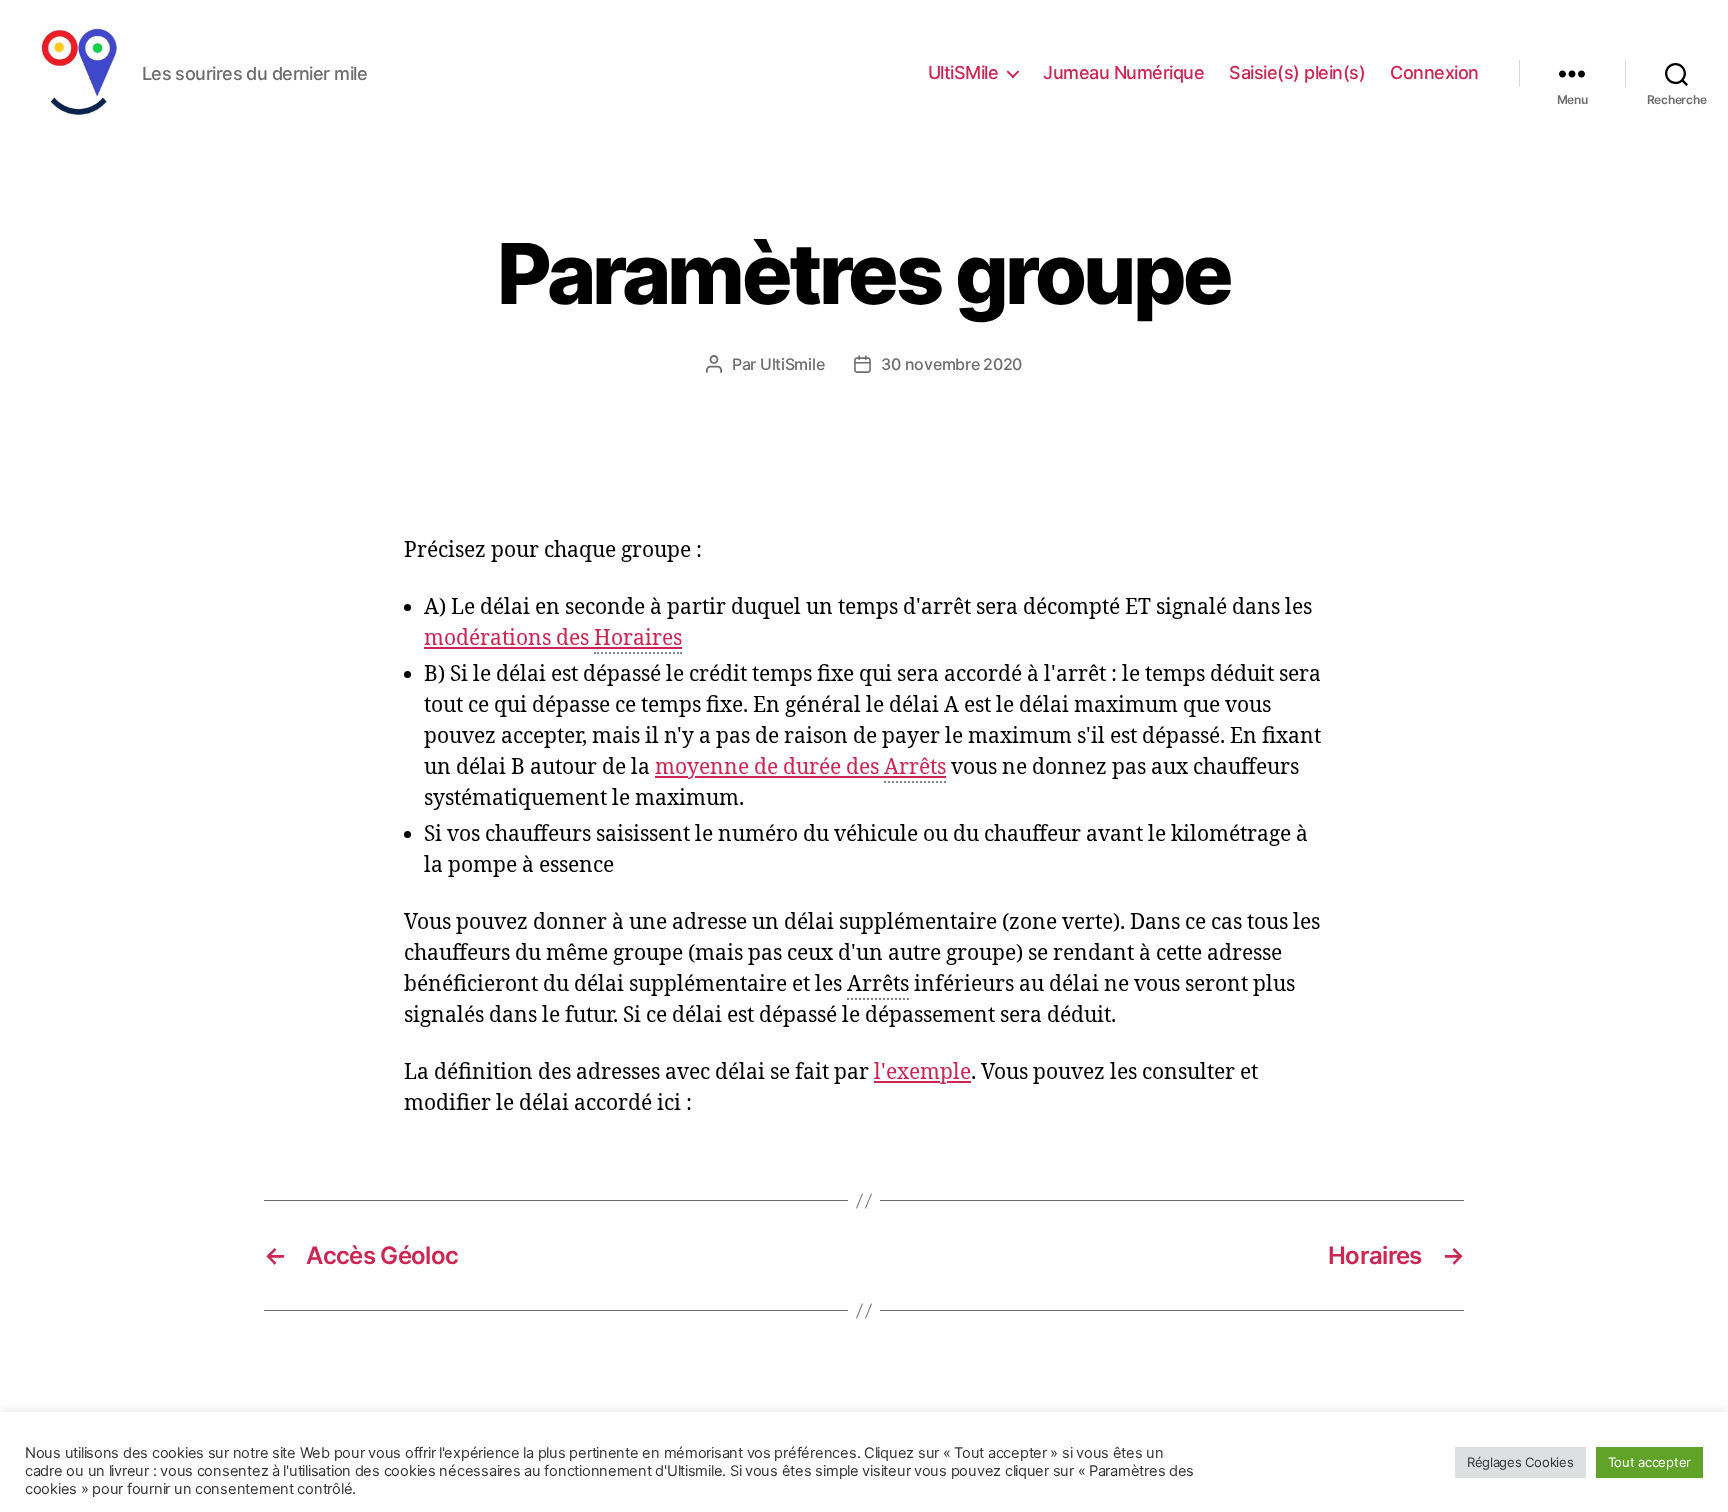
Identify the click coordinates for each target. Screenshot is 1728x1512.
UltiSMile (963, 72)
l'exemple (922, 1072)
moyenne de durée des (800, 767)
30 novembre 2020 (951, 364)
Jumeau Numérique (1123, 72)
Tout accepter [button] (1650, 1462)
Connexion (1434, 72)
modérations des (553, 638)
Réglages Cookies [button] (1520, 1462)
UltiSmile (792, 364)
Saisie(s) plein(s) (1297, 72)
